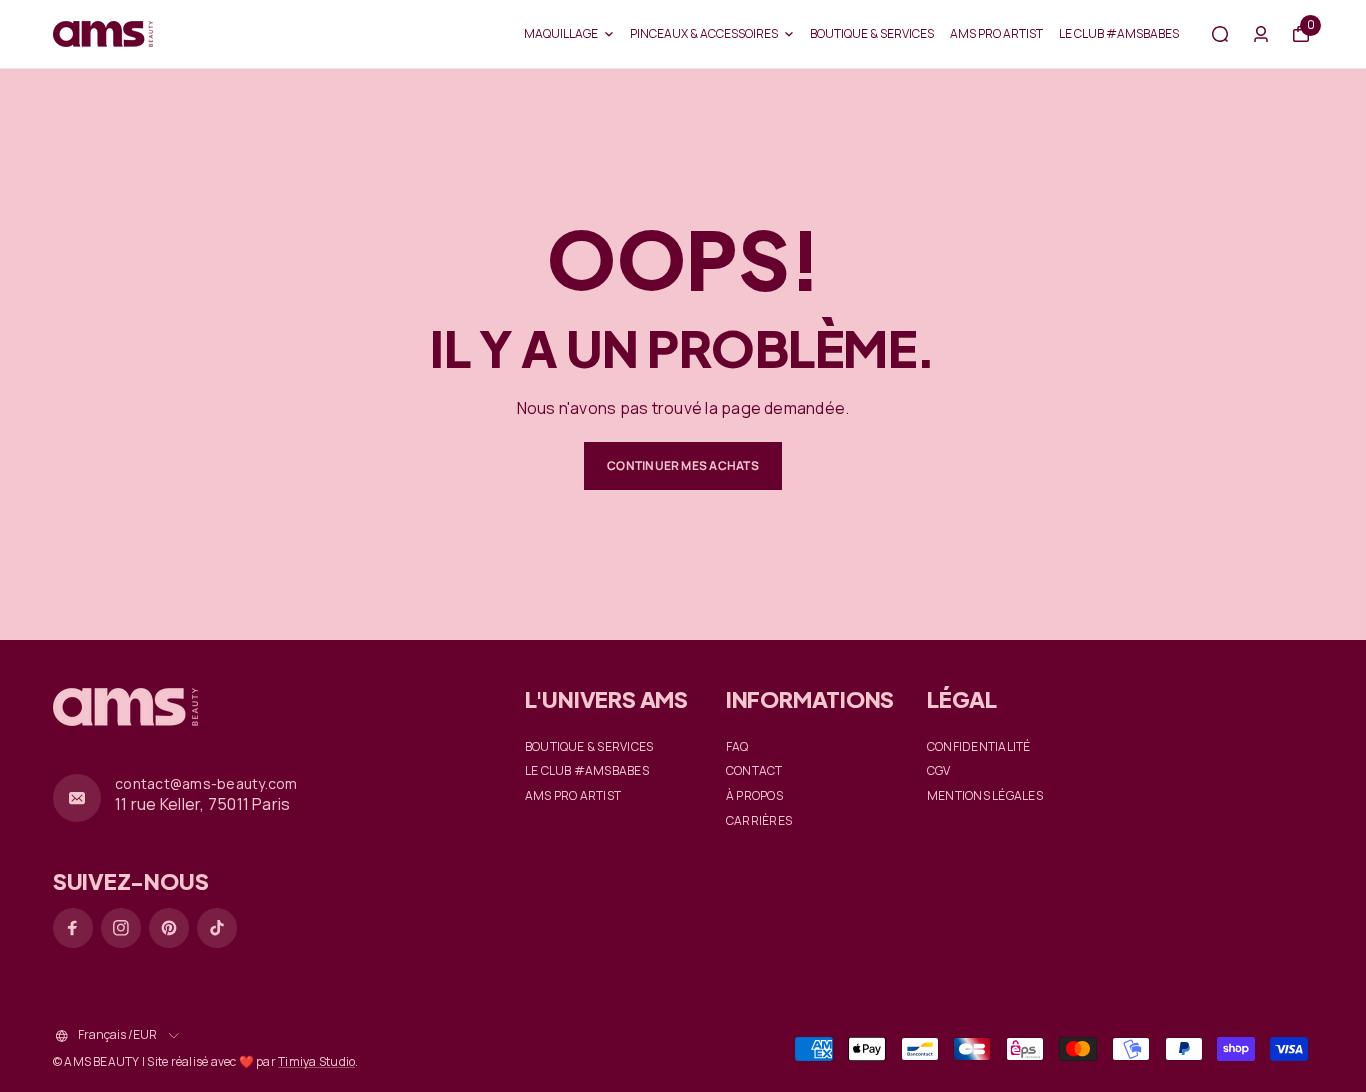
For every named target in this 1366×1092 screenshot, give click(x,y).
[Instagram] (121, 928)
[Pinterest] (169, 928)
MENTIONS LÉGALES (985, 796)
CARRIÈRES (759, 821)
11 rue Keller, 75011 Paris (202, 804)
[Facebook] (73, 928)
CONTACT (754, 771)
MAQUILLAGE (561, 33)
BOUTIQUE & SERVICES (872, 33)
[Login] (1261, 34)
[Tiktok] (217, 928)
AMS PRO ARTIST (996, 33)
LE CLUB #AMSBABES (1119, 33)
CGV (939, 771)
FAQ (737, 747)
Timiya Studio (316, 1061)
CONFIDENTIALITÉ (979, 747)
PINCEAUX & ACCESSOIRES (704, 33)
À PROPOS (754, 796)
